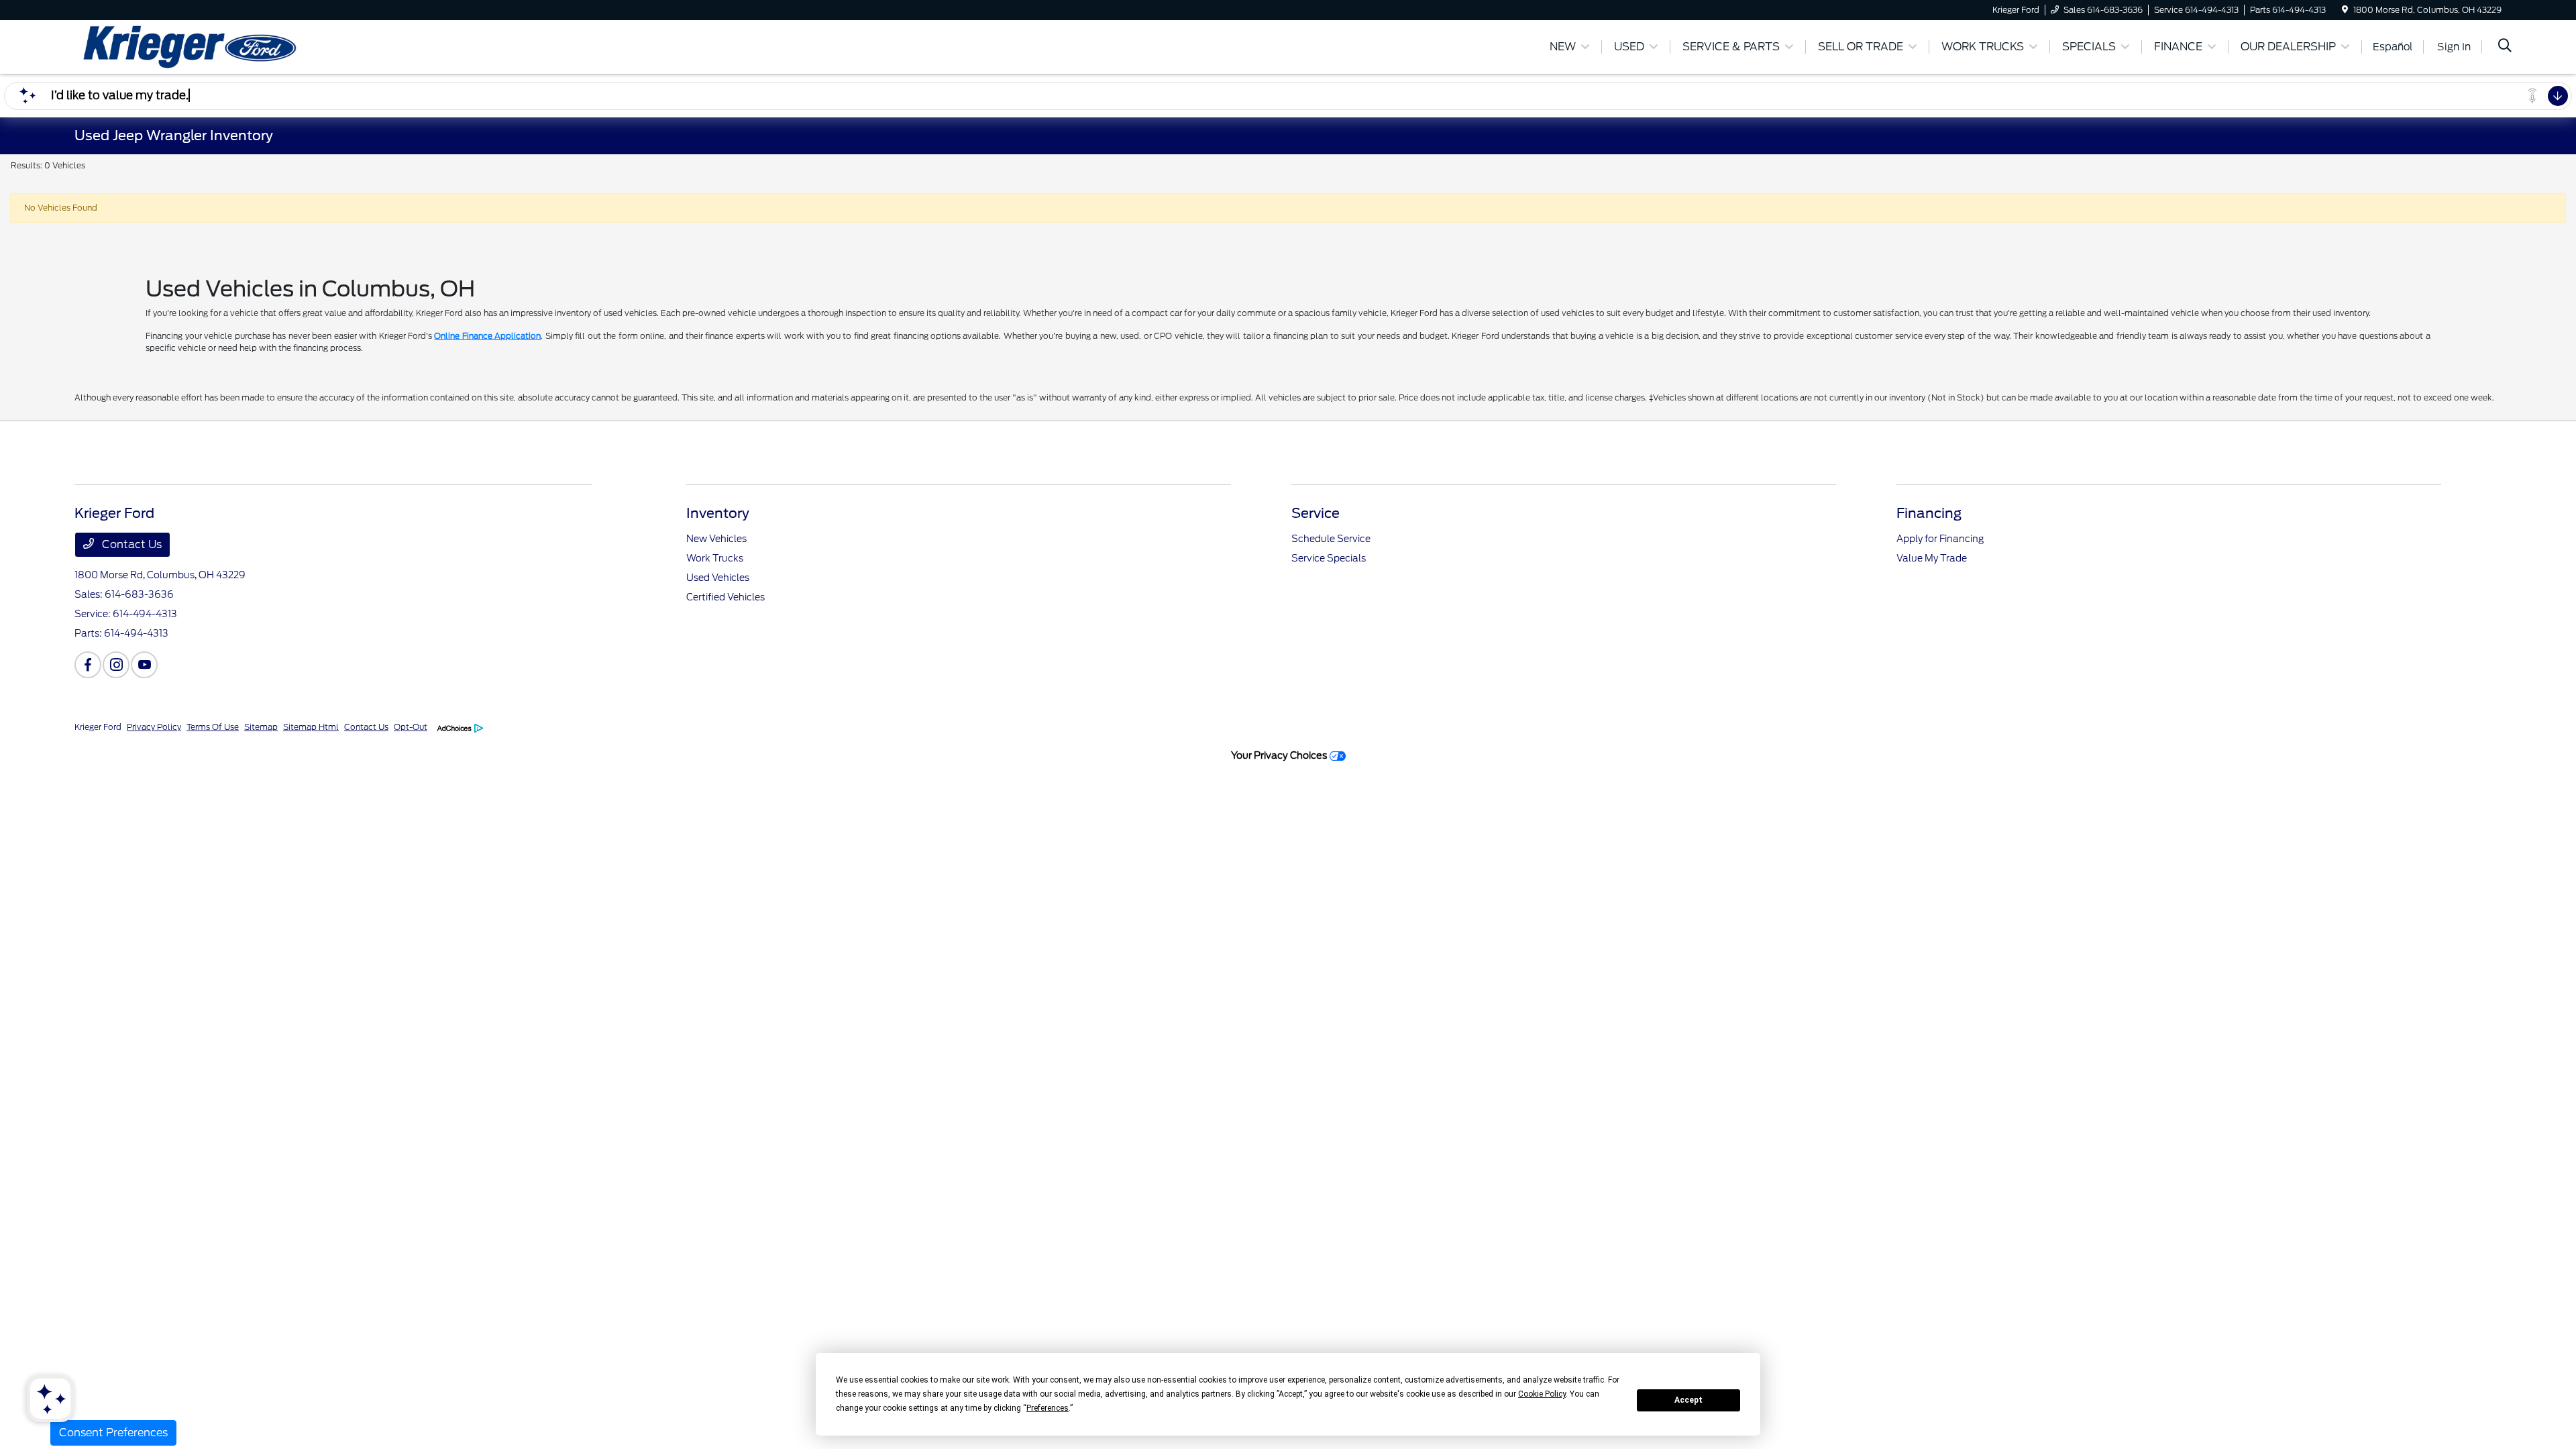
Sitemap (261, 727)
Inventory (718, 513)
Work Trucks (715, 558)
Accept (1688, 1400)
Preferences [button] (1048, 1408)
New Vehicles (716, 539)
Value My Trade (1932, 558)
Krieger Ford (98, 727)
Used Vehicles (718, 578)
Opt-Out (411, 727)
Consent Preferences (113, 1433)
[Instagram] (116, 665)
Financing (1929, 513)
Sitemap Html (311, 727)
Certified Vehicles (726, 597)
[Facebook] (88, 665)
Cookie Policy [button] (1542, 1394)
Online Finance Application (487, 336)
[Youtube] (144, 665)
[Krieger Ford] (190, 46)
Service (1316, 513)
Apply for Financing (1940, 539)
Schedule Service (1331, 539)
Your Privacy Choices (1280, 755)
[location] (2345, 10)
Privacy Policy (154, 727)
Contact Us (130, 544)
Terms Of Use (213, 727)
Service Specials (1329, 558)
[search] (2505, 47)
